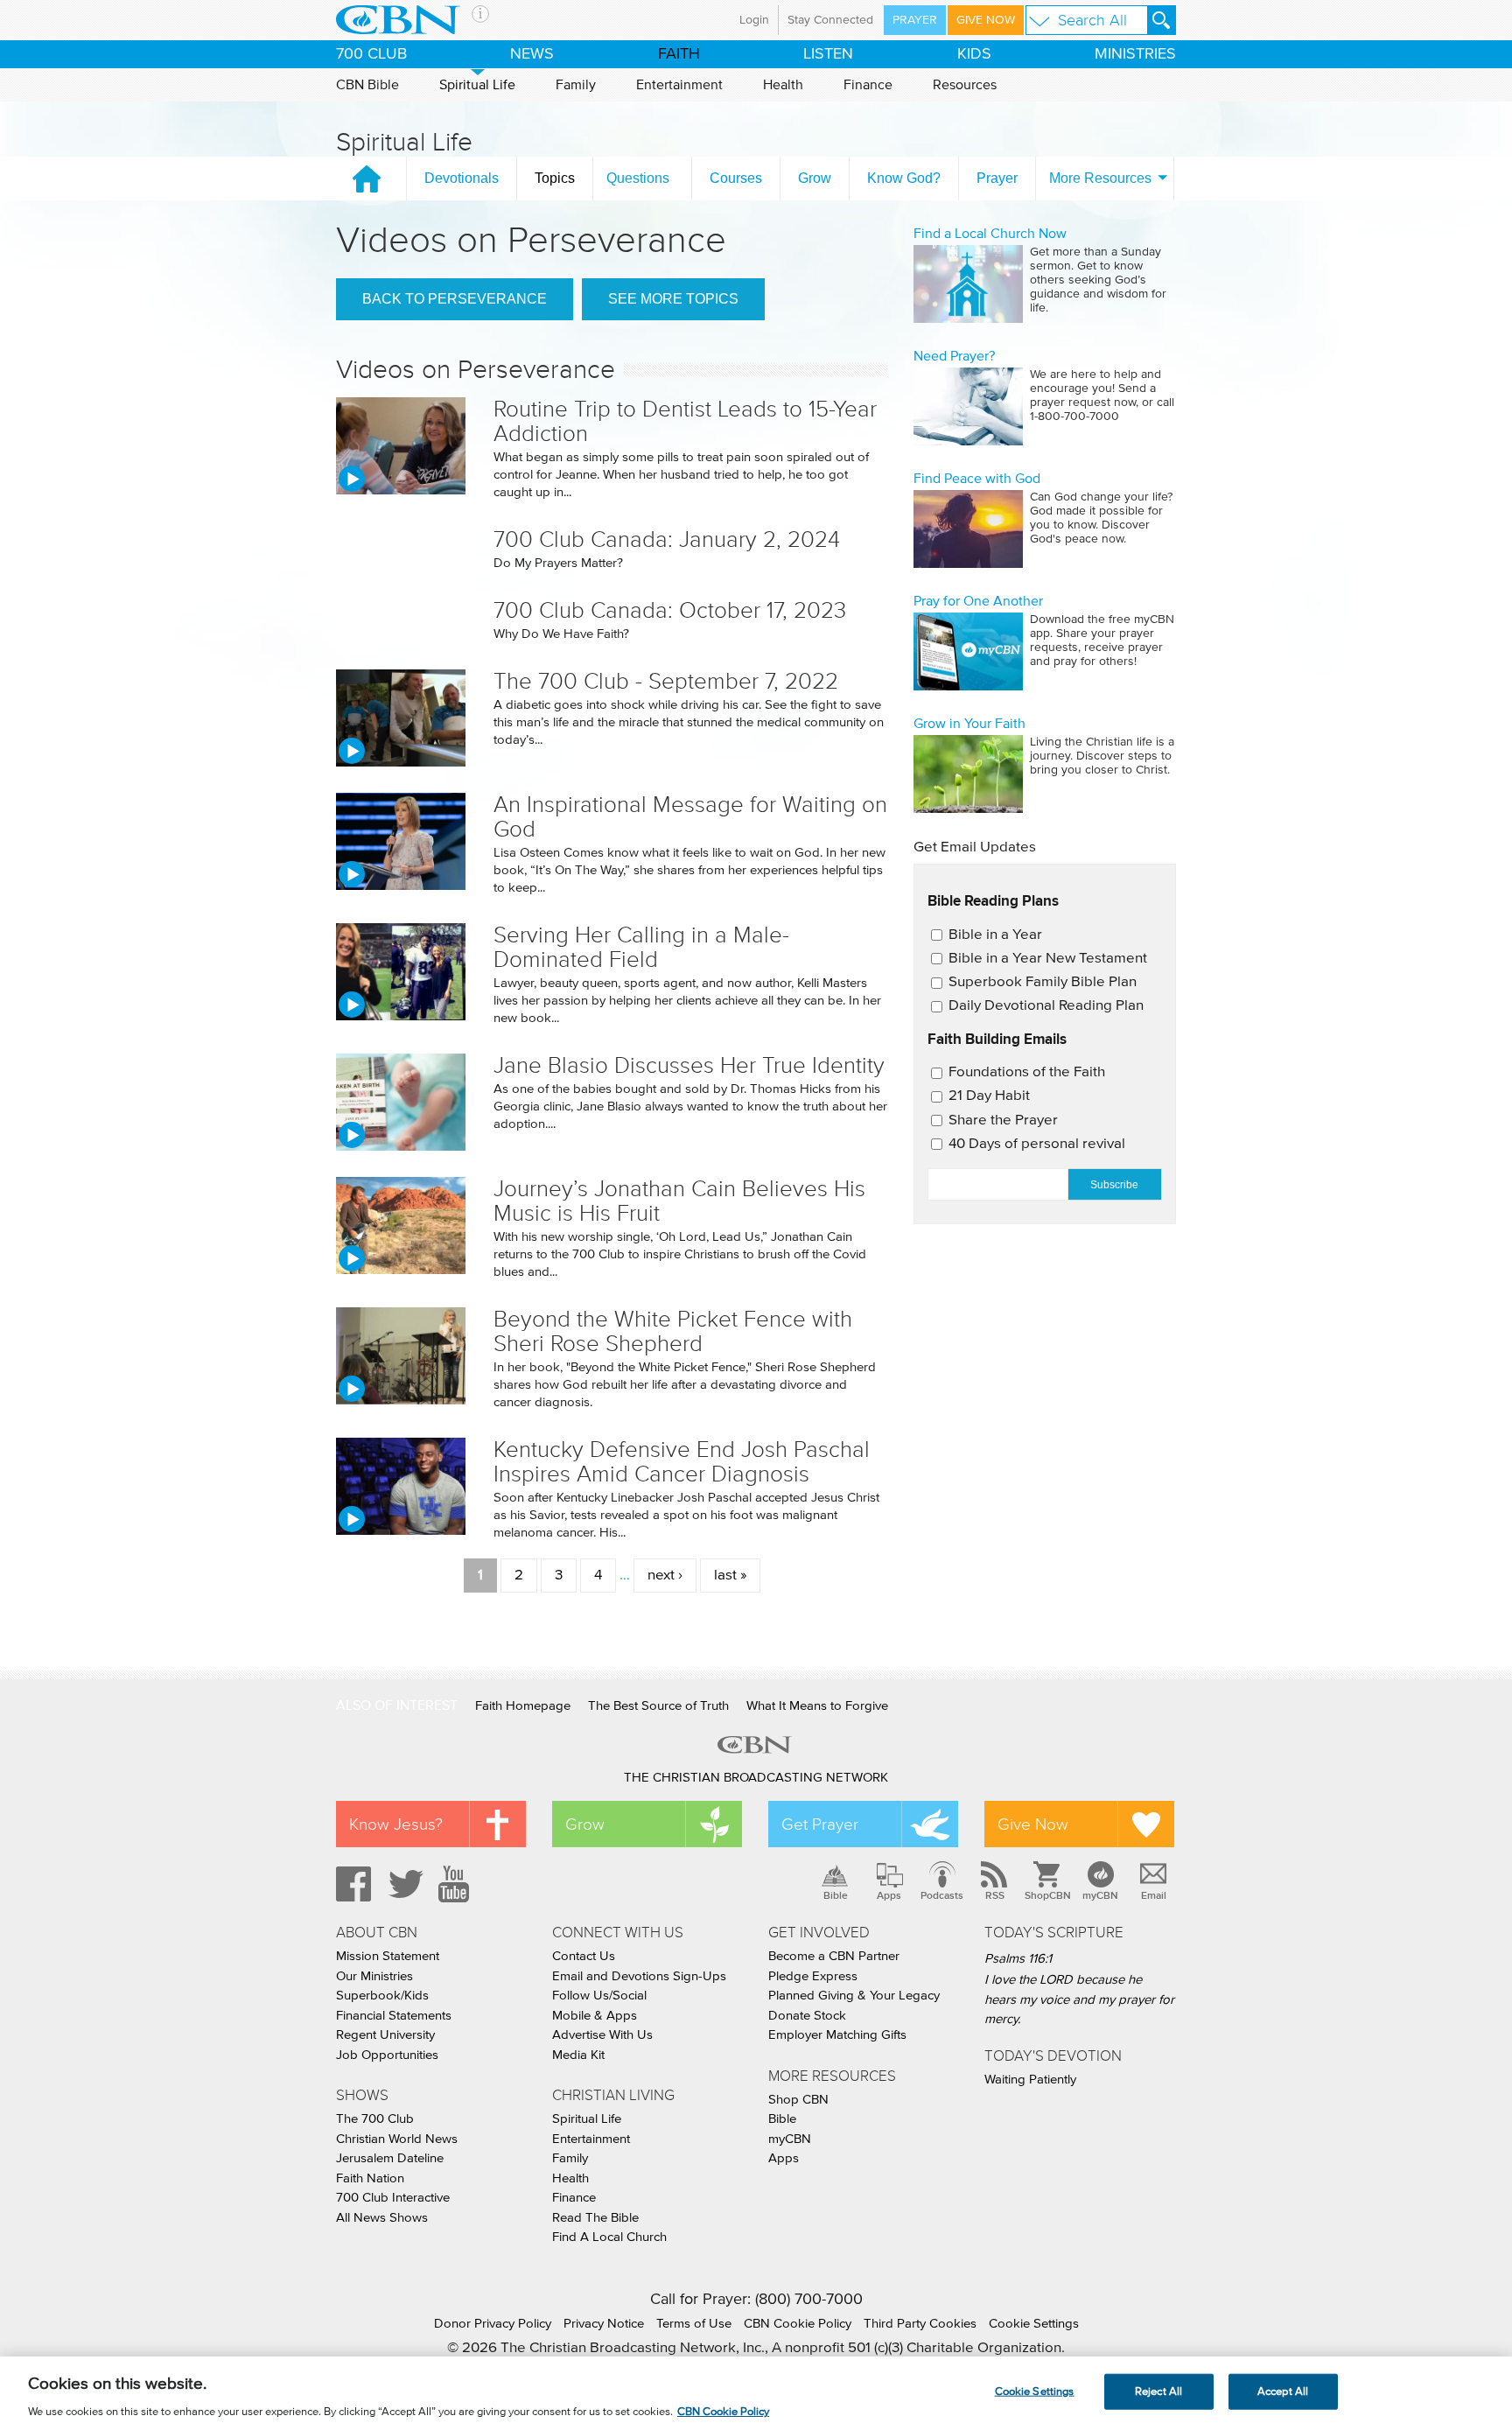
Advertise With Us (602, 2035)
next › (665, 1576)
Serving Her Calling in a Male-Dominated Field (641, 947)
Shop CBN (798, 2100)
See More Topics (673, 299)
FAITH (679, 54)
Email (1154, 1895)
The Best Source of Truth (658, 1706)
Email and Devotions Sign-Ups (639, 1976)
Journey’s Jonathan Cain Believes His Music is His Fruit (679, 1201)
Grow (815, 178)
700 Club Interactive (393, 2198)
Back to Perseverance (455, 299)
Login (754, 20)
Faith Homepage (523, 1706)
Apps (889, 1895)
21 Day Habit (989, 1096)
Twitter (403, 1884)
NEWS (532, 54)
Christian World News (397, 2139)
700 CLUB (371, 54)
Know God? (904, 178)
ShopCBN (1047, 1895)
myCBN (1100, 1895)
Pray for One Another (978, 601)
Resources (965, 85)
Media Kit (578, 2055)
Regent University (385, 2035)
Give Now (986, 20)
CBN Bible (367, 85)
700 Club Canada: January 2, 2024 (667, 539)
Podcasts (942, 1895)
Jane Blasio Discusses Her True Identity (689, 1065)
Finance (868, 85)
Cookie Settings (1034, 2324)
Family (576, 85)
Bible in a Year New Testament (1048, 959)
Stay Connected (830, 20)
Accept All (1283, 2391)
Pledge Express (813, 1976)
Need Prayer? (954, 356)
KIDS (974, 54)
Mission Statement (388, 1956)
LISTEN (828, 54)
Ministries (1135, 54)
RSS (995, 1895)
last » (730, 1576)
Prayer (915, 20)
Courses (736, 178)
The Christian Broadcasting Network (756, 1778)
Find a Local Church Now (990, 234)
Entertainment (679, 85)
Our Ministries (374, 1976)
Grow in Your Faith (969, 724)
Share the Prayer (1003, 1120)
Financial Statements (394, 2016)
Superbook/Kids (382, 1996)
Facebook (351, 1884)
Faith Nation (370, 2178)
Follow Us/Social (599, 1996)
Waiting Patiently (1030, 2080)
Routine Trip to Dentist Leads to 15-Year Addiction (685, 421)
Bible (836, 1895)
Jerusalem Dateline (390, 2158)
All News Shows (382, 2218)
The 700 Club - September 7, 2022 (666, 681)
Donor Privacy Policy (493, 2324)
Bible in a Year (995, 935)
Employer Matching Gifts (837, 2035)
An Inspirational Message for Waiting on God (690, 817)
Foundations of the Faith (1027, 1072)
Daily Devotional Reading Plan (1046, 1006)
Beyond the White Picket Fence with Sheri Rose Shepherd (673, 1331)
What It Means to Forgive (817, 1706)
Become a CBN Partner (834, 1956)
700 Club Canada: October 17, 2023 (670, 610)
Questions (638, 178)
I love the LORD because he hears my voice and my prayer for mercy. (1079, 1999)
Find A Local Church (609, 2237)
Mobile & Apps (595, 2016)
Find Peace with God (977, 479)
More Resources (1100, 178)
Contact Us (584, 1956)
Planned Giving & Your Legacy (854, 1996)
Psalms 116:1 (1018, 1959)
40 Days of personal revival (1037, 1144)
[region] (756, 2393)
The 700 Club (375, 2119)
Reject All (1158, 2391)
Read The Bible (595, 2218)
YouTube (457, 1884)
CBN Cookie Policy (798, 2324)
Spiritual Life (477, 85)
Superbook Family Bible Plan (1043, 982)
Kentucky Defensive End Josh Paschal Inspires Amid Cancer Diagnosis (682, 1462)
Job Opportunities (387, 2055)
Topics (555, 178)
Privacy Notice (604, 2324)
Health (783, 85)
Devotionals (462, 178)
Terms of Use (694, 2324)
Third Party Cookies (920, 2324)
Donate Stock (807, 2016)
